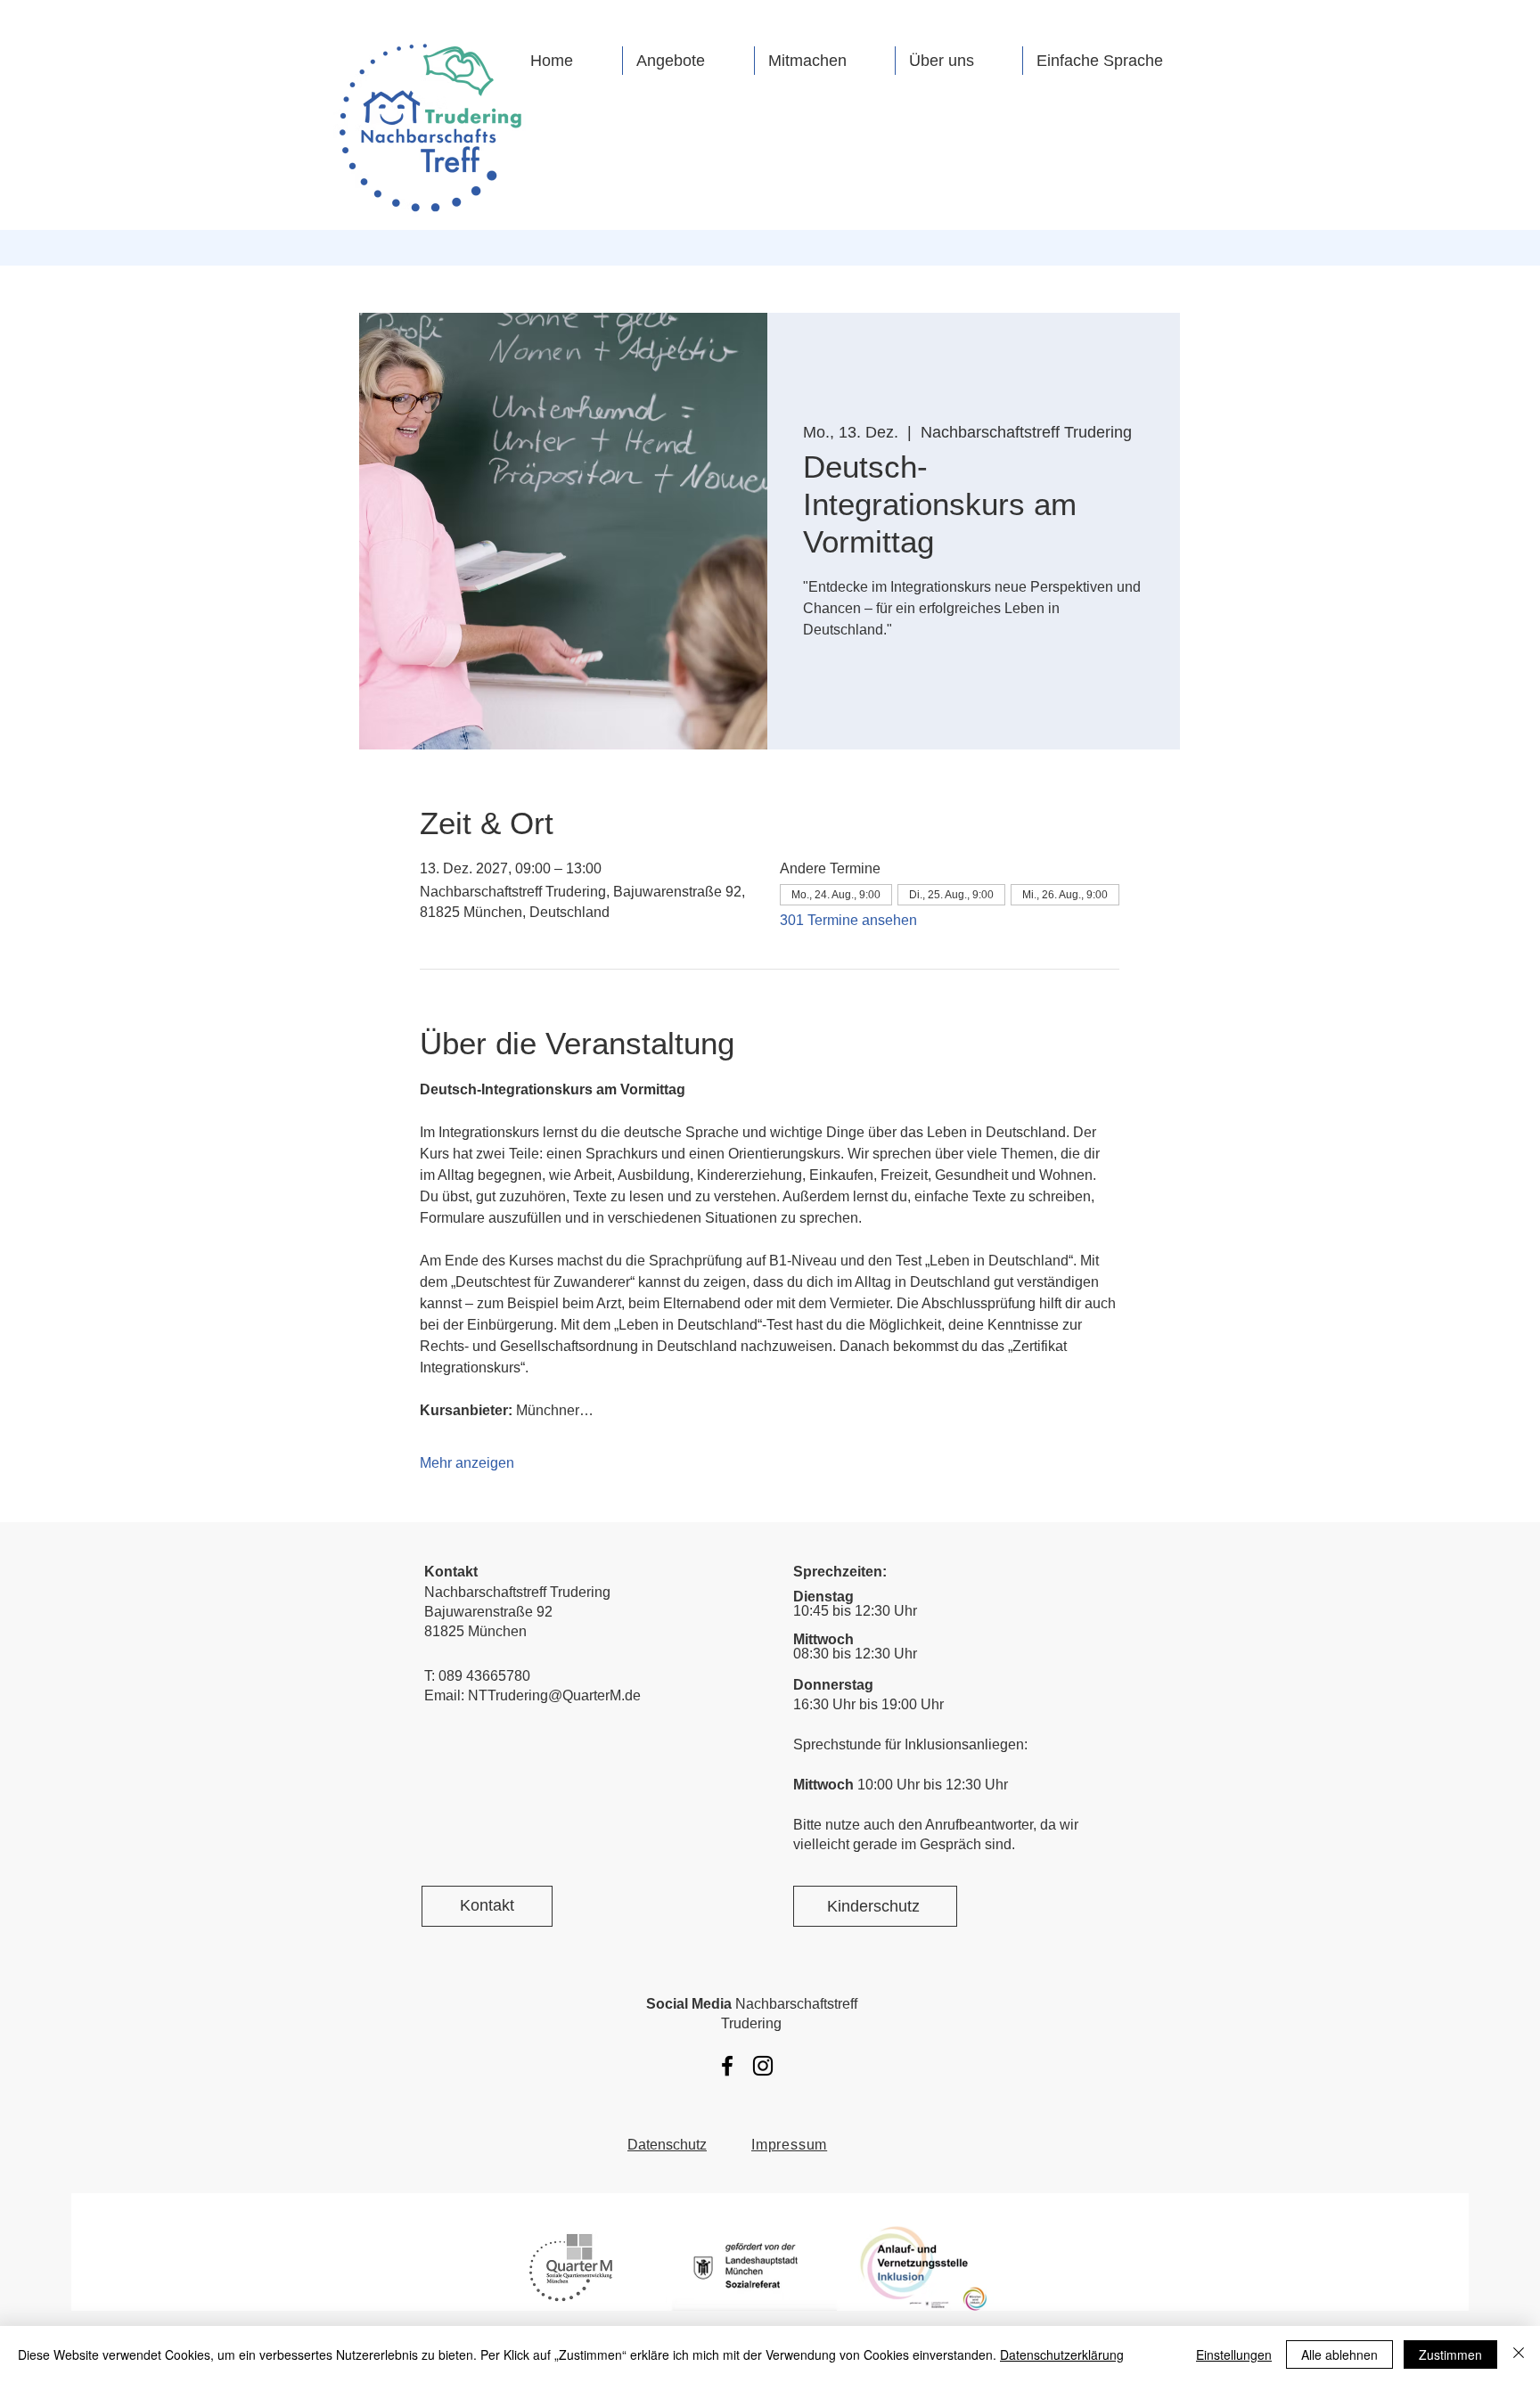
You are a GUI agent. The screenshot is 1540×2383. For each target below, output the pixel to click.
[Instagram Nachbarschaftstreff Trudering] (763, 2066)
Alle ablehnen (1339, 2354)
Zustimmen (1450, 2354)
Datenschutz (667, 2145)
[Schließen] (1519, 2354)
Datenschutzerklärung (1062, 2354)
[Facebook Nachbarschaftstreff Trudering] (727, 2066)
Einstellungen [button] (1234, 2354)
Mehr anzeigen (467, 1463)
